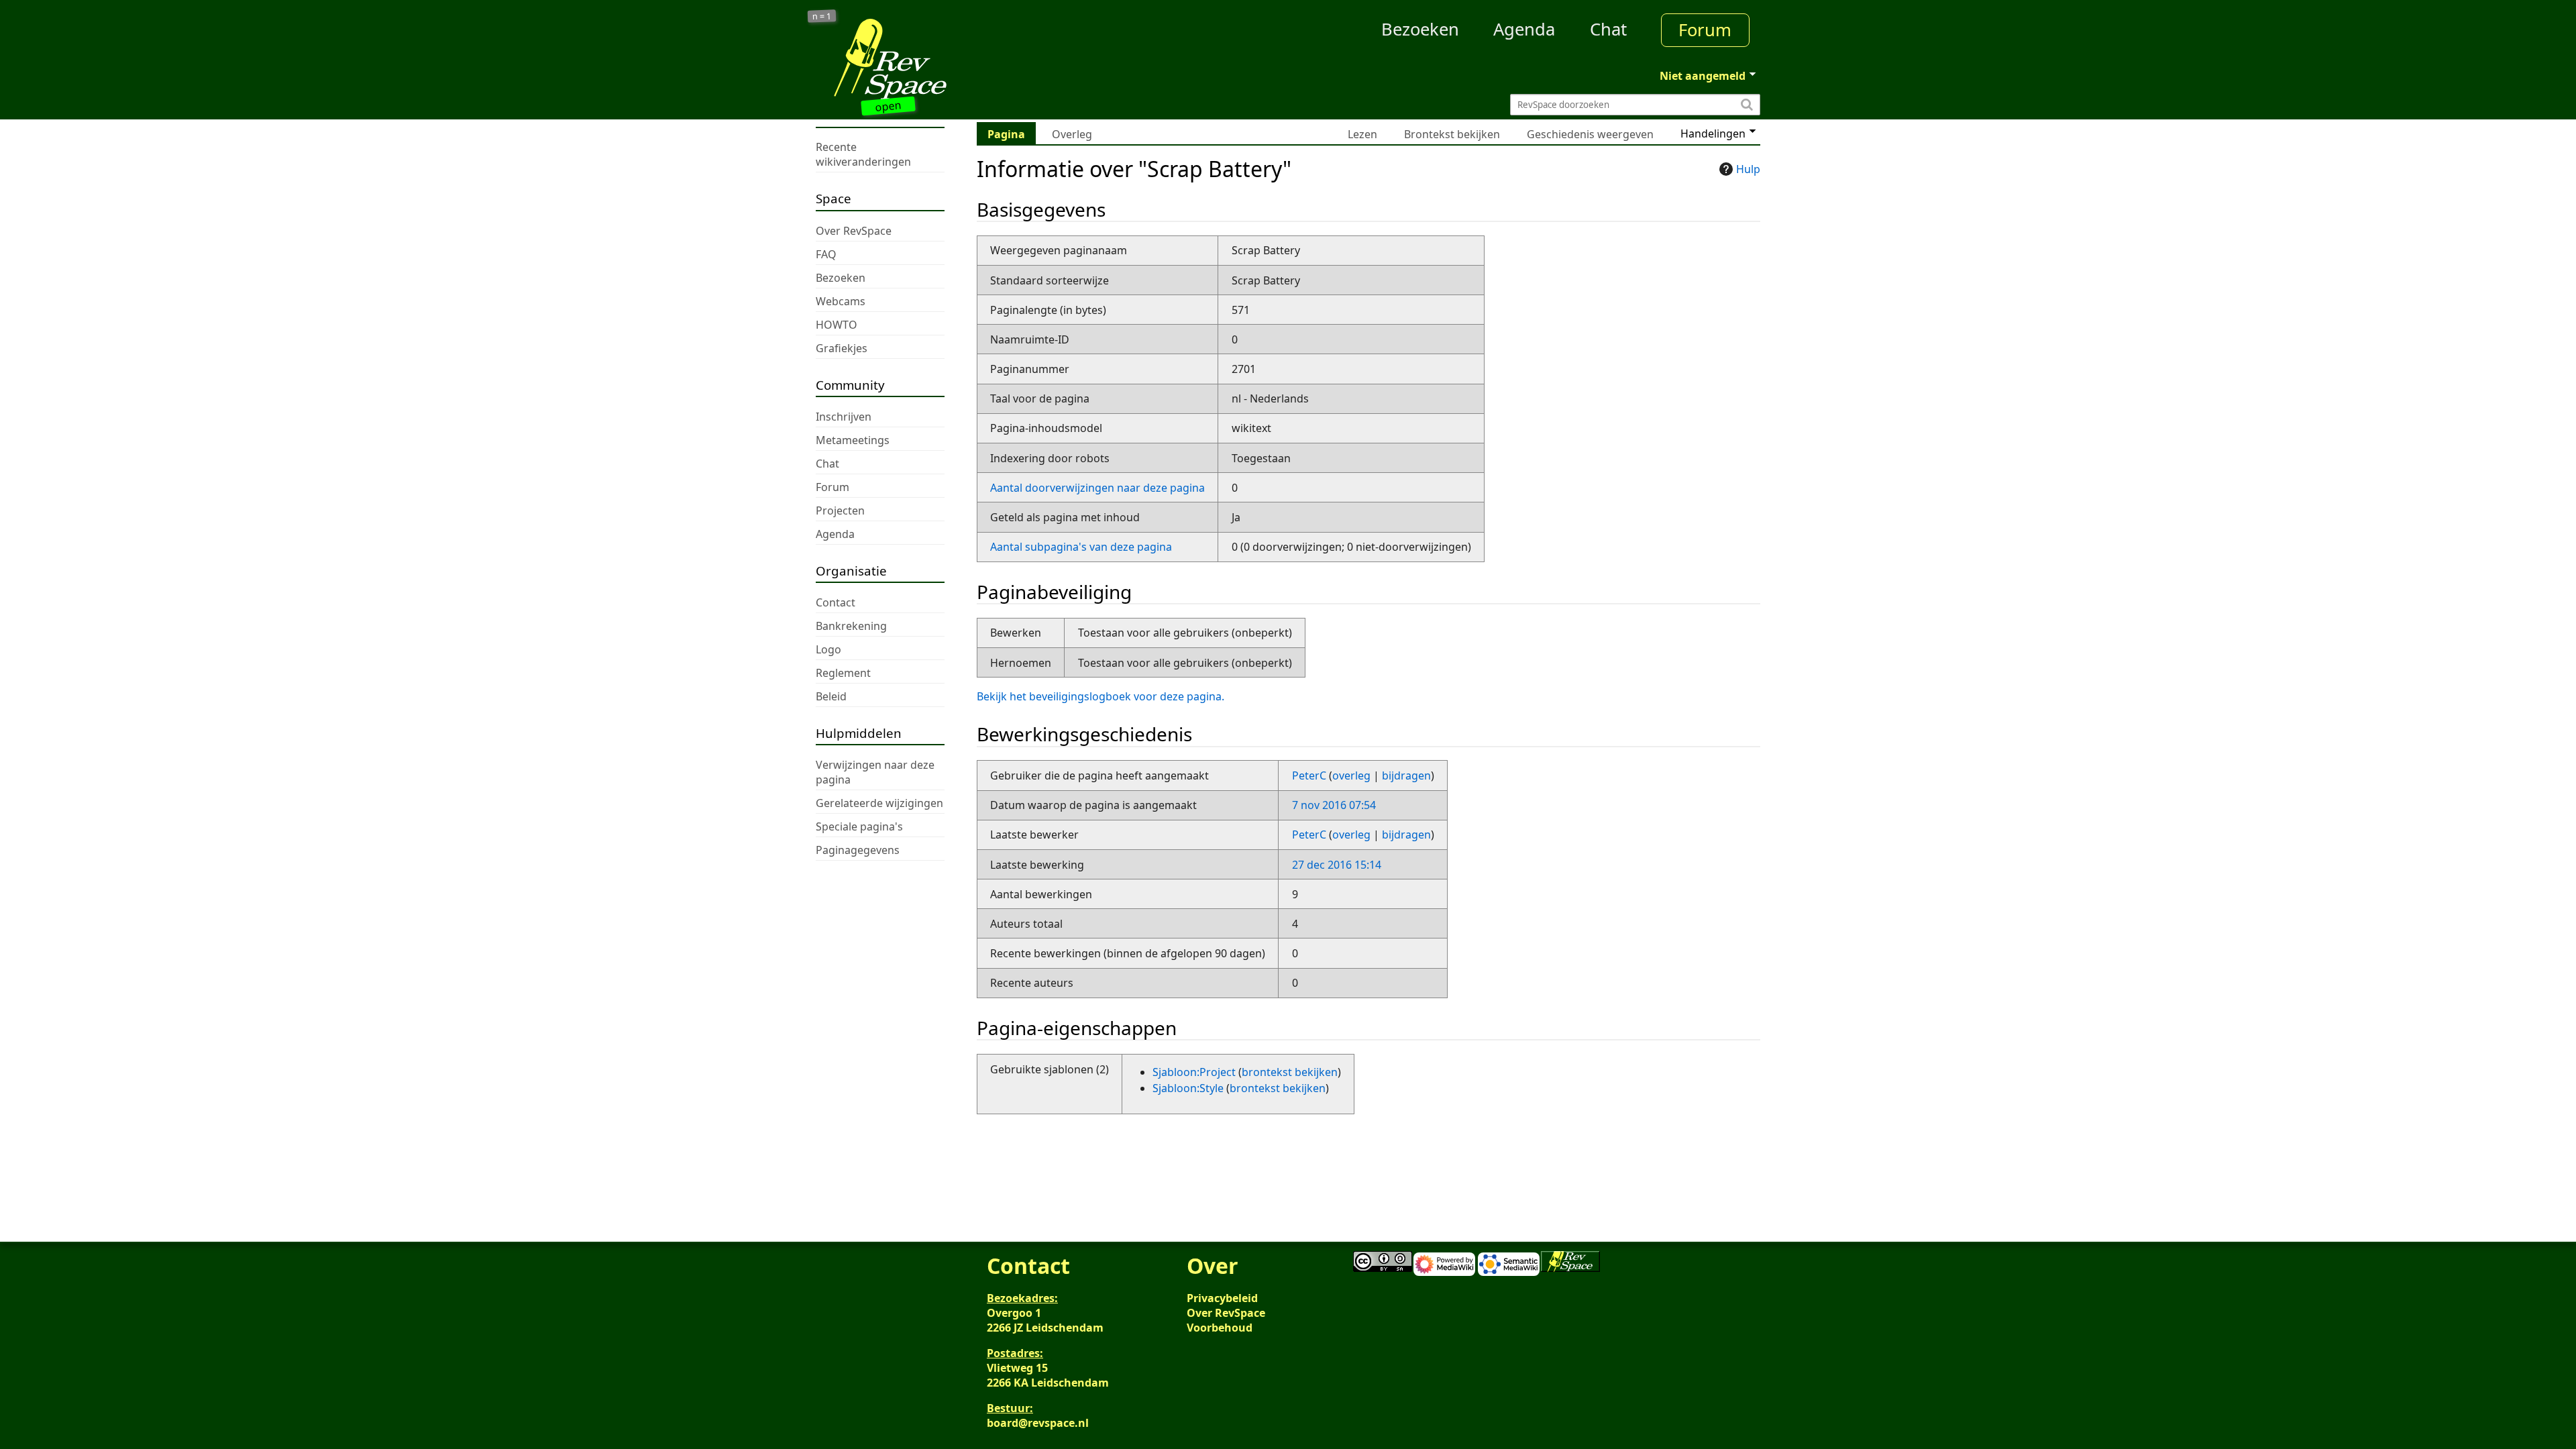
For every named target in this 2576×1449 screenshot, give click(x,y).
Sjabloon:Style (1188, 1088)
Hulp (1748, 169)
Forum (1705, 30)
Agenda (1524, 29)
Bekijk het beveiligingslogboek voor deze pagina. (1101, 696)
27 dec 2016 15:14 (1337, 865)
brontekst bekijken (1290, 1072)
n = (822, 16)
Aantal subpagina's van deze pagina (1081, 547)
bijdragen (1406, 775)
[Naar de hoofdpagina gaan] (934, 59)
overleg (1351, 775)
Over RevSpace (1226, 1313)
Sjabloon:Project (1194, 1072)
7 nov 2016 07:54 (1334, 805)
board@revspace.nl (1038, 1423)
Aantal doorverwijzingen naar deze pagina (1097, 488)
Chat (1608, 29)
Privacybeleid (1222, 1298)
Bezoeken (1420, 29)
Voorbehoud (1220, 1328)
